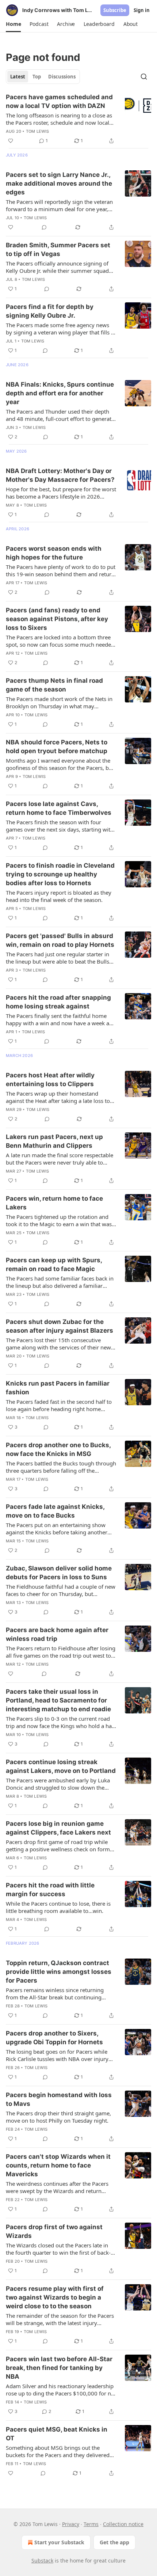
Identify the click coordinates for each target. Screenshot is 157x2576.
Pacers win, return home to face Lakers (54, 1203)
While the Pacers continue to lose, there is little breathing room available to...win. (58, 1907)
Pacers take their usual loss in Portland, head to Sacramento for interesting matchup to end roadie (58, 1700)
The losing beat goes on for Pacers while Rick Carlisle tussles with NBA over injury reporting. (57, 2055)
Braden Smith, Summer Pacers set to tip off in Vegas (58, 249)
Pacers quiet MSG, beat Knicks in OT (57, 2434)
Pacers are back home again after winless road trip (57, 1634)
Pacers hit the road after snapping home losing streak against (58, 1002)
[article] (78, 119)
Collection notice (123, 2524)
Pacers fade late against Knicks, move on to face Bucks (55, 1511)
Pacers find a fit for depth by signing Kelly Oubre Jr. (50, 311)
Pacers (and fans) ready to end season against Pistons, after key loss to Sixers (57, 619)
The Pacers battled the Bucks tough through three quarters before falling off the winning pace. (61, 1467)
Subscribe (115, 10)
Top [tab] (37, 77)
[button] (13, 24)
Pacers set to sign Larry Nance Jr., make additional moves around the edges (59, 183)
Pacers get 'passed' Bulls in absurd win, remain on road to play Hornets (60, 940)
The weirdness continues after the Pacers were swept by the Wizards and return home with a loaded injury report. (57, 2187)
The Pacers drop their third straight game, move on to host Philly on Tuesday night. (58, 2117)
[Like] (11, 141)
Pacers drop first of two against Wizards (54, 2231)
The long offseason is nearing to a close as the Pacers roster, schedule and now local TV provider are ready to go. (59, 119)
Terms (91, 2524)
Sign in (142, 10)
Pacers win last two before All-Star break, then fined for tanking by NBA (59, 2368)
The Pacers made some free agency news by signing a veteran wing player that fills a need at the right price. (60, 329)
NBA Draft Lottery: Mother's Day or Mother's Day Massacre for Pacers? (60, 475)
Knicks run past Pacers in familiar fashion (58, 1388)
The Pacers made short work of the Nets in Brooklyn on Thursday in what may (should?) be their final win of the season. (59, 702)
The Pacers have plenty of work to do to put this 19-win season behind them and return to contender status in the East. (61, 570)
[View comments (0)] (44, 227)
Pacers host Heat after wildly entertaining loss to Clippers (50, 1080)
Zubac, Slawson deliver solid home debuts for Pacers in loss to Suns (59, 1573)
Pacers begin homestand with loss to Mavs (59, 2099)
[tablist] (43, 77)
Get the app (114, 2542)
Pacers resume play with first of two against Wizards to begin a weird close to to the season (55, 2297)
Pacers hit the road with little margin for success (50, 1890)
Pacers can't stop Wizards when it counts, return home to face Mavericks (58, 2165)
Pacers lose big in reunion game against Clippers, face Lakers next (58, 1828)
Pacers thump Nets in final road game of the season (54, 685)
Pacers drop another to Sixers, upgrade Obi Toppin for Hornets (54, 2038)
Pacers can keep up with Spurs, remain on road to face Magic (54, 1264)
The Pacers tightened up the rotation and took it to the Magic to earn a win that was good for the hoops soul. (59, 1220)
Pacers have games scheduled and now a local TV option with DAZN (59, 101)
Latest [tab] (18, 77)
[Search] (144, 77)
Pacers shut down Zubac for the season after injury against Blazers (60, 1326)
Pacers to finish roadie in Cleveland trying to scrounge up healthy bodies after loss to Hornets (60, 874)
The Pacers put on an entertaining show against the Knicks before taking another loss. (57, 1529)
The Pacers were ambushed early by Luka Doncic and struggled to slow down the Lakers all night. (58, 1784)
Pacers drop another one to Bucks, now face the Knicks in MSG (58, 1449)
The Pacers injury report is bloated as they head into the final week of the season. (59, 896)
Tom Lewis (38, 131)
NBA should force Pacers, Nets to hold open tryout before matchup (57, 747)
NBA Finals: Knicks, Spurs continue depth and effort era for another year (60, 393)
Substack (42, 2560)
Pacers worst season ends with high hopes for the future (54, 553)
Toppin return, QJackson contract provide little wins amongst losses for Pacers (59, 1972)
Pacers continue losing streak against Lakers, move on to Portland (61, 1766)
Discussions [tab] (62, 77)
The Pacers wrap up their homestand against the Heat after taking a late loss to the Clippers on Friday (58, 1097)
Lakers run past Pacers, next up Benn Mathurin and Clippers (54, 1141)
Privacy (71, 2524)
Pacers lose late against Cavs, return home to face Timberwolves (59, 808)
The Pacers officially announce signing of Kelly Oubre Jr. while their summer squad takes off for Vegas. (57, 267)
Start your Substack (59, 2542)
